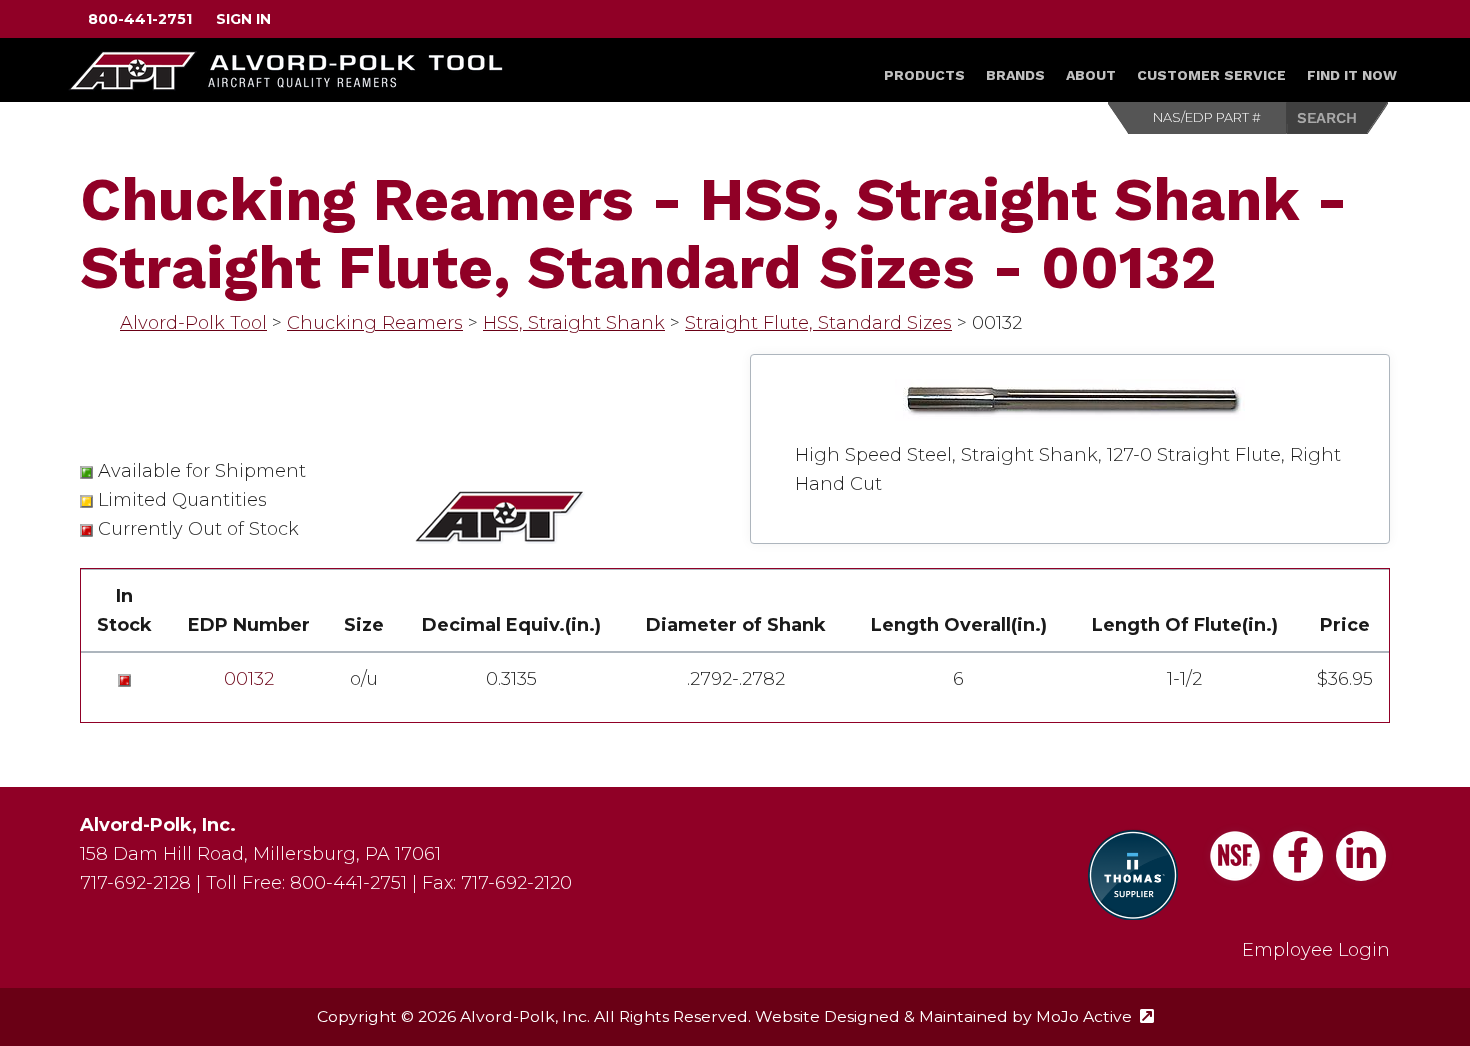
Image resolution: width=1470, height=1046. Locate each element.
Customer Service (1211, 75)
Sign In (243, 19)
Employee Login (1316, 950)
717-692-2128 (135, 883)
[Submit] (1338, 118)
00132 (249, 679)
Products (924, 75)
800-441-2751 (140, 19)
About (1091, 75)
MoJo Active (1095, 1016)
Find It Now (1352, 75)
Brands (1015, 75)
